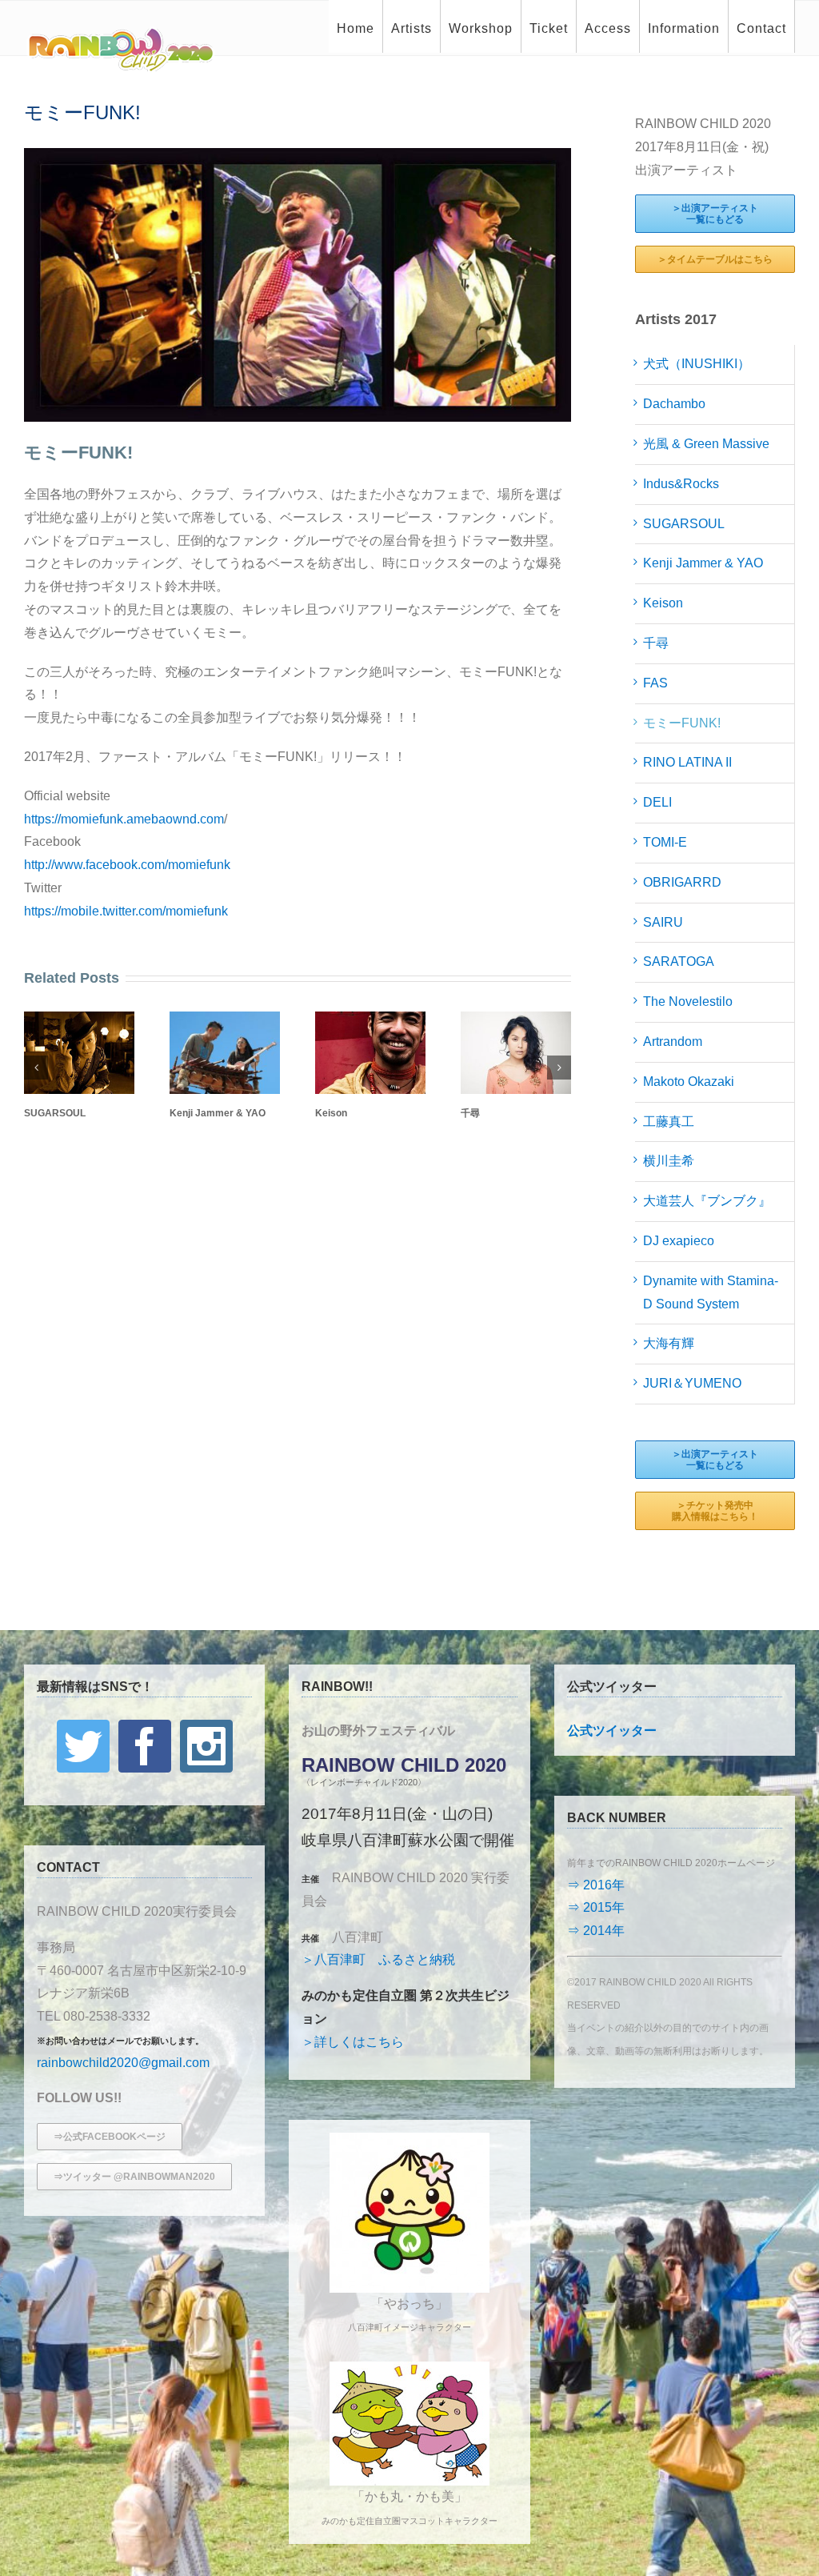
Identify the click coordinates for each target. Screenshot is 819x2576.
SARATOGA (679, 961)
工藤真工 (669, 1122)
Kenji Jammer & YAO (218, 1113)
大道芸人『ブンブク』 (707, 1201)
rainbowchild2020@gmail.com (123, 2063)
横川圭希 (669, 1161)
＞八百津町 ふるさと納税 (378, 1959)
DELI (657, 802)
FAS (655, 683)
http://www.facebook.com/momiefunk (127, 865)
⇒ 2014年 (596, 1931)
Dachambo (674, 404)
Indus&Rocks (681, 484)
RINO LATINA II (687, 762)
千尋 (470, 1113)
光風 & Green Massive (706, 444)
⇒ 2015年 (596, 1907)
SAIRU (663, 922)
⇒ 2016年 (596, 1885)
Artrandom (673, 1042)
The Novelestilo (688, 1002)
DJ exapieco (679, 1241)
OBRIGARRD (682, 882)
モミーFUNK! (682, 723)
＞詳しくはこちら (353, 2042)
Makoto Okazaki (689, 1082)
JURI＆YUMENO (692, 1383)
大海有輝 (669, 1343)
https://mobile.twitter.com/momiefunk (126, 911)
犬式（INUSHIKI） (697, 364)
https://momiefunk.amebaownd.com (124, 819)
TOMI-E (665, 842)
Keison (331, 1113)
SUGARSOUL (55, 1113)
